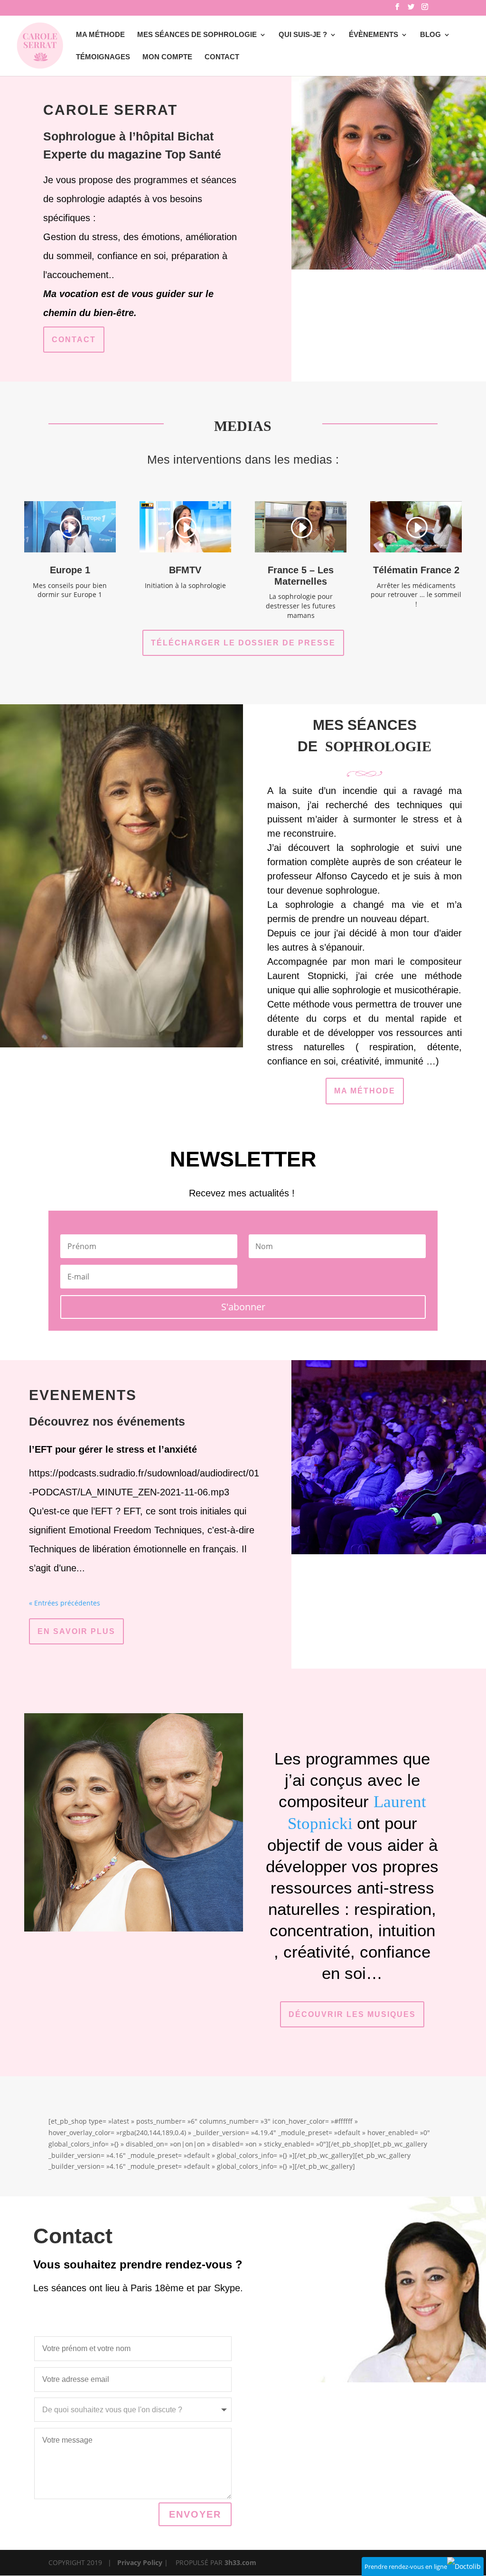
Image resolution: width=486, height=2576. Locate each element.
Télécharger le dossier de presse (243, 643)
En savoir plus (76, 1631)
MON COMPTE (167, 57)
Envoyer (195, 2514)
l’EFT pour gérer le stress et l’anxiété (113, 1449)
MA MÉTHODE (100, 35)
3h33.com (240, 2562)
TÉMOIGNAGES (103, 57)
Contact (74, 340)
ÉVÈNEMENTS (374, 35)
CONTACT (222, 57)
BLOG (430, 35)
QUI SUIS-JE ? (303, 35)
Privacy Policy (140, 2562)
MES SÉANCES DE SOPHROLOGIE (197, 35)
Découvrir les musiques (352, 2014)
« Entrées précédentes (65, 1603)
